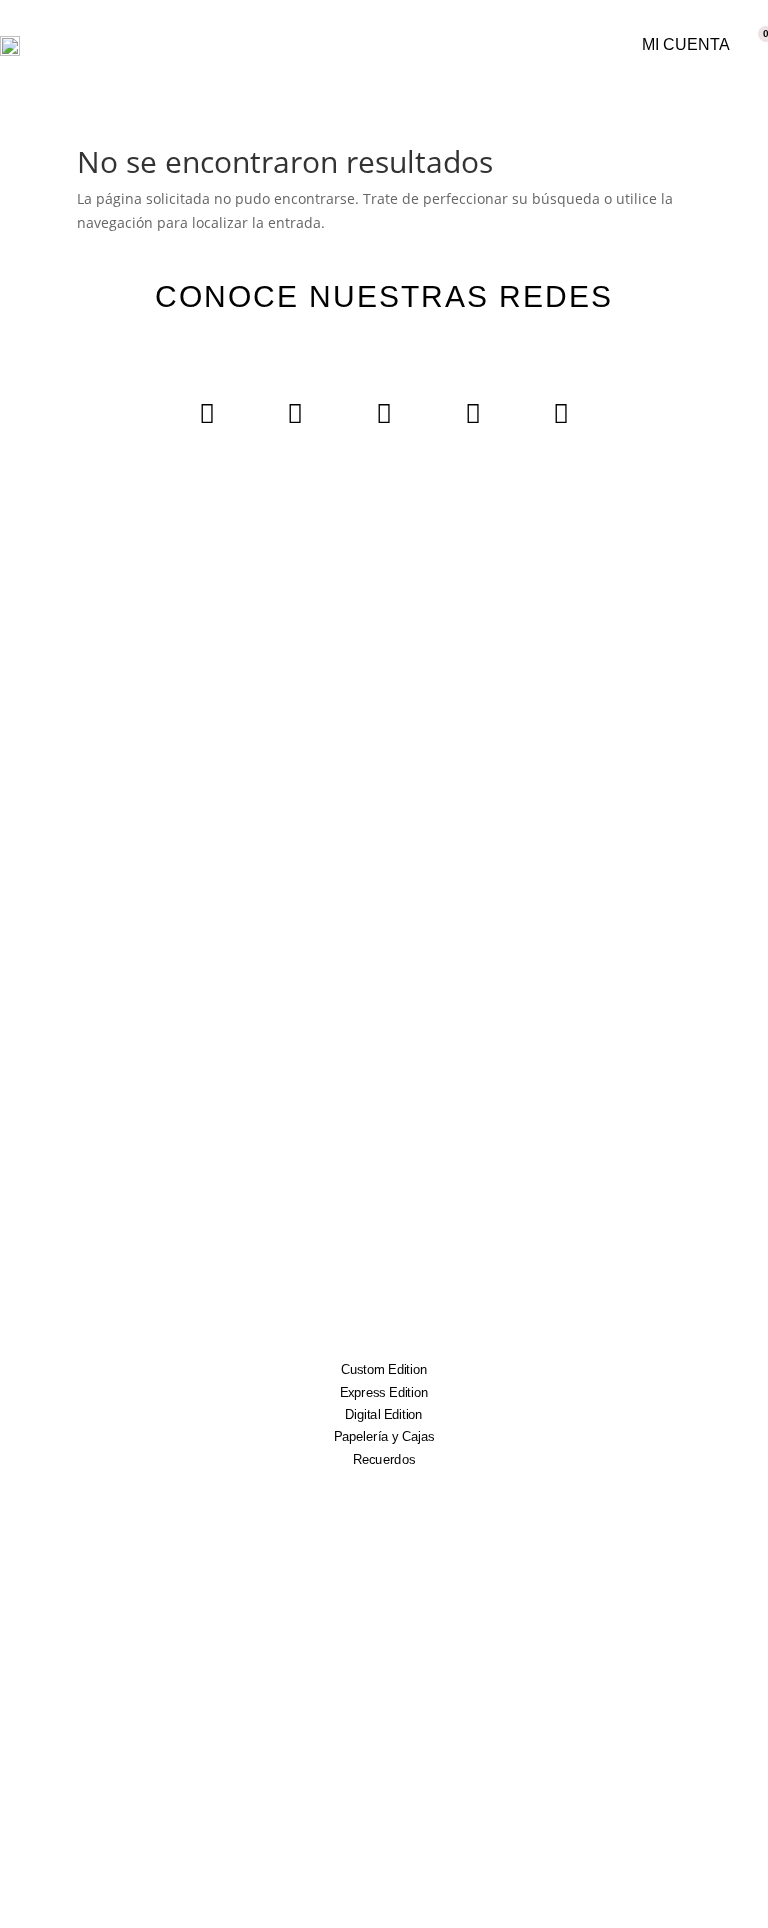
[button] (544, 44)
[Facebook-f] (295, 412)
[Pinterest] (472, 412)
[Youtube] (384, 412)
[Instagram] (207, 412)
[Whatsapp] (561, 412)
